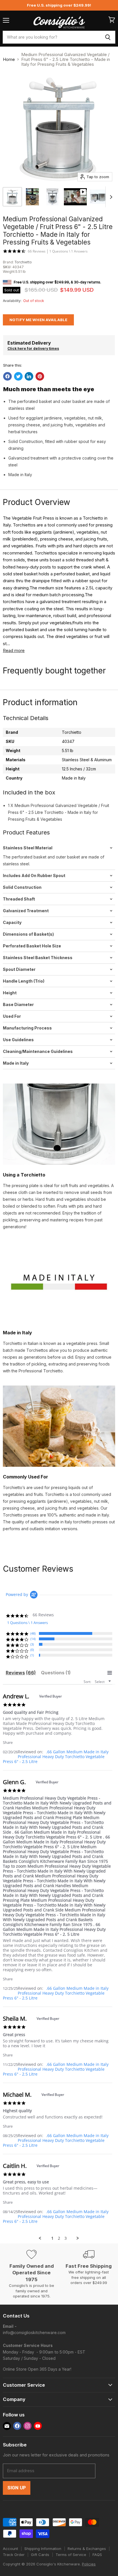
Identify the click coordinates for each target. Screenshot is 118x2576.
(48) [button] (33, 1633)
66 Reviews (37, 251)
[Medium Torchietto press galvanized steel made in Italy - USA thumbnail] (32, 197)
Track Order (14, 2555)
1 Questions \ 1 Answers (68, 251)
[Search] (108, 37)
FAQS (97, 2555)
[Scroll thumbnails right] (110, 197)
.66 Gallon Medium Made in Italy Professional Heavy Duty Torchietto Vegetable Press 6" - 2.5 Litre (56, 1757)
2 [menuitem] (59, 2238)
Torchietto (23, 262)
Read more (14, 650)
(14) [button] (33, 1639)
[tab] (21, 1673)
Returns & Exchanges (87, 2549)
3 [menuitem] (66, 2238)
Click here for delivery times (33, 348)
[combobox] (51, 37)
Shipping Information (43, 2549)
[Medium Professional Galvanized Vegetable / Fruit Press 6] (12, 197)
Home (9, 59)
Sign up (17, 2488)
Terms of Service (71, 2555)
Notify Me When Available (38, 320)
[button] (8, 1742)
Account (10, 2549)
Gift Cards (40, 2555)
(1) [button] (32, 1655)
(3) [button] (32, 1644)
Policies (89, 2564)
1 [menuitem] (52, 2238)
